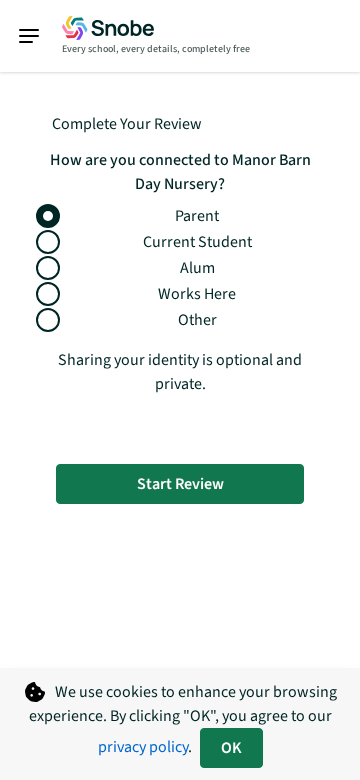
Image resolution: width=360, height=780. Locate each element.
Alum (197, 268)
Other (197, 320)
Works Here (197, 294)
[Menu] (39, 36)
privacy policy (143, 747)
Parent (197, 216)
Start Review (180, 484)
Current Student (197, 242)
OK (231, 748)
